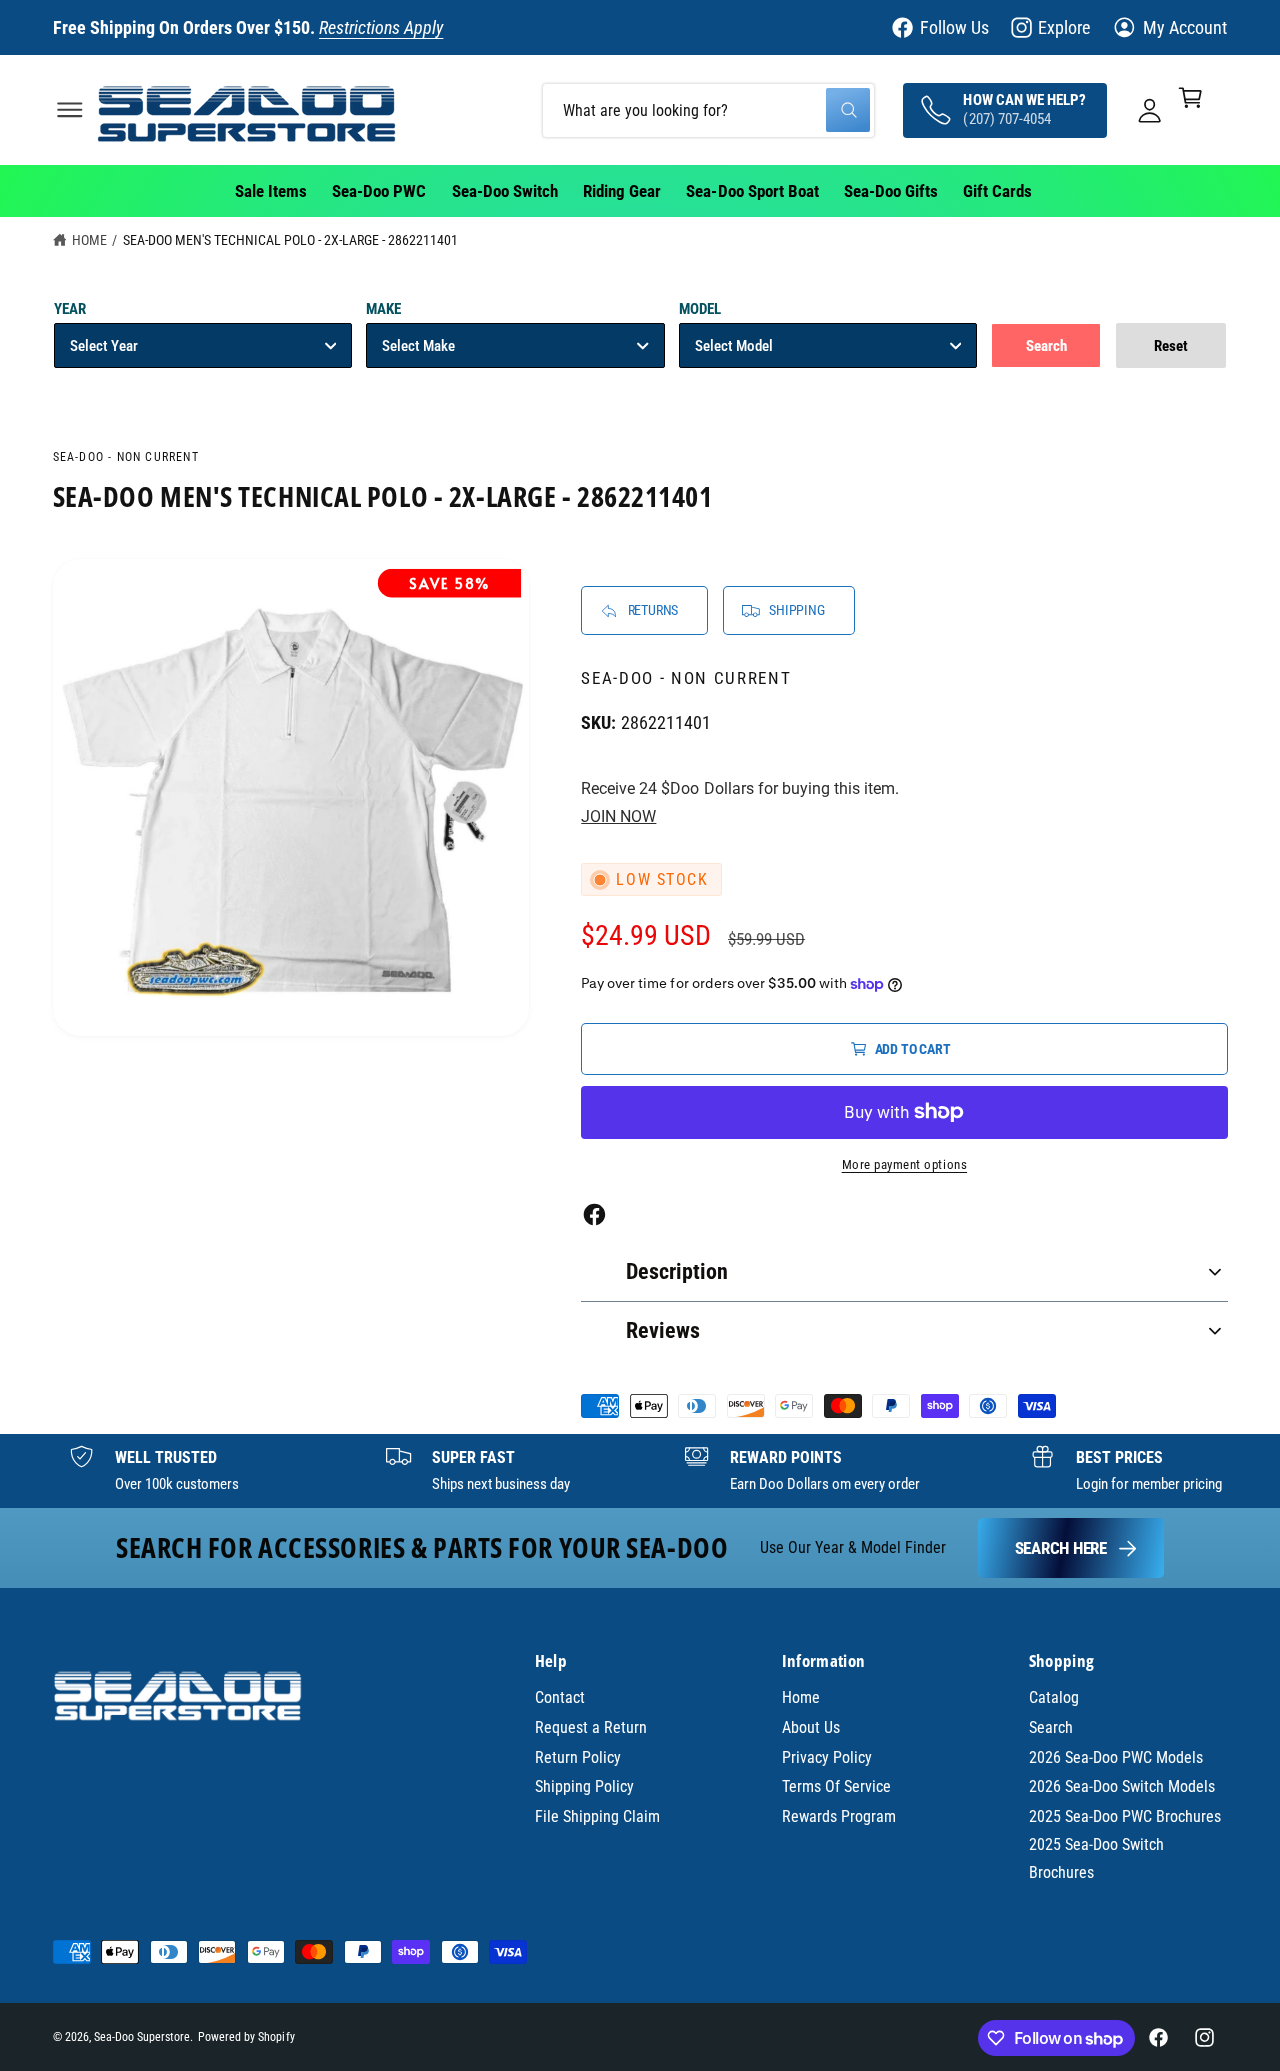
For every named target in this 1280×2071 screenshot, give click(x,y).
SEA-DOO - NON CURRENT (126, 457)
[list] (640, 1471)
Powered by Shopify (246, 2037)
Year (70, 309)
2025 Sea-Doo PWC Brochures (1125, 1816)
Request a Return (591, 1727)
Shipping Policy (584, 1786)
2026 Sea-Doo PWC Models (1116, 1757)
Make (383, 309)
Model (700, 309)
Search (1051, 1727)
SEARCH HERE (1061, 1548)
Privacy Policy (827, 1757)
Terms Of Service (836, 1786)
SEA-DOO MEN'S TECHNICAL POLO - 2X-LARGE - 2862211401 (291, 240)
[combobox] (708, 109)
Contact (560, 1697)
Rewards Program (839, 1816)
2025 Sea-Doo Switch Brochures (1096, 1858)
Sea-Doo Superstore (142, 2037)
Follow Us (954, 27)
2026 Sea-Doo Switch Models (1122, 1786)
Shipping (796, 610)
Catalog (1054, 1697)
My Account (1185, 27)
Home (89, 240)
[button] (69, 109)
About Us (811, 1727)
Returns (653, 610)
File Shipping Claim (597, 1816)
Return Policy (578, 1757)
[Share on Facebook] (594, 1214)
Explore (1064, 27)
